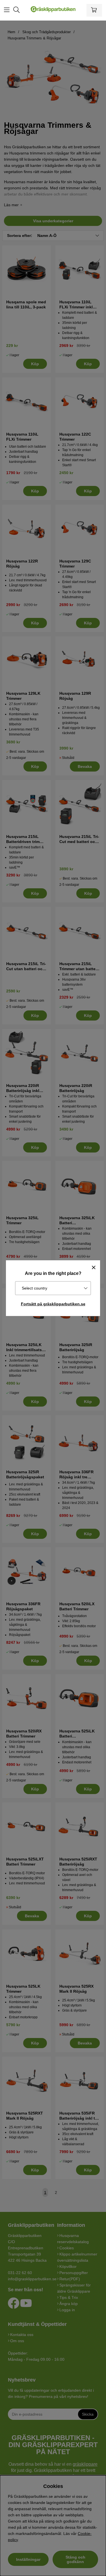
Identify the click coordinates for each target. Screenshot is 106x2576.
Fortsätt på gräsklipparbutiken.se (53, 1304)
